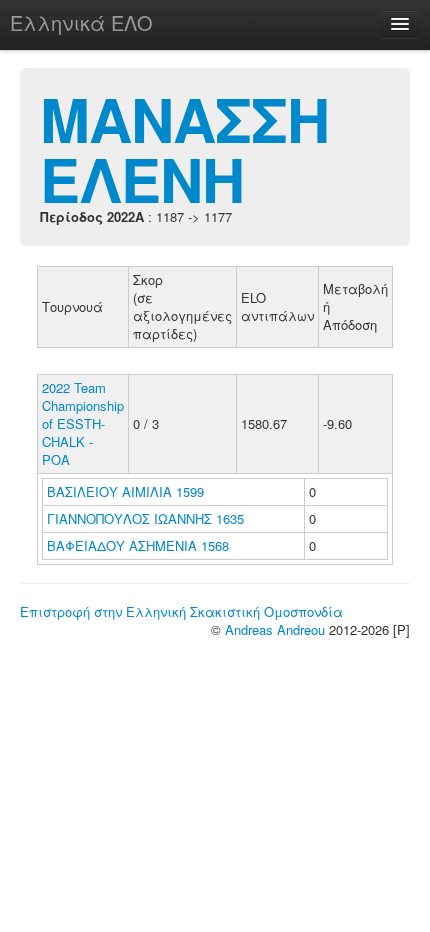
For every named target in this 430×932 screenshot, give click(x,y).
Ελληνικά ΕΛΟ (81, 22)
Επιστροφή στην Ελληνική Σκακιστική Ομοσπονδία (181, 611)
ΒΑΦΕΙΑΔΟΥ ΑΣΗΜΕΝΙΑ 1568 (138, 545)
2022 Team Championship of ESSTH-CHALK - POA (83, 423)
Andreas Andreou (275, 629)
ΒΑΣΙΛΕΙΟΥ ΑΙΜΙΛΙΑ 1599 (125, 491)
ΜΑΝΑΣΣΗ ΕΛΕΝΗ (184, 148)
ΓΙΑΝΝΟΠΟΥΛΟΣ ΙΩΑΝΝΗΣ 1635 (145, 518)
